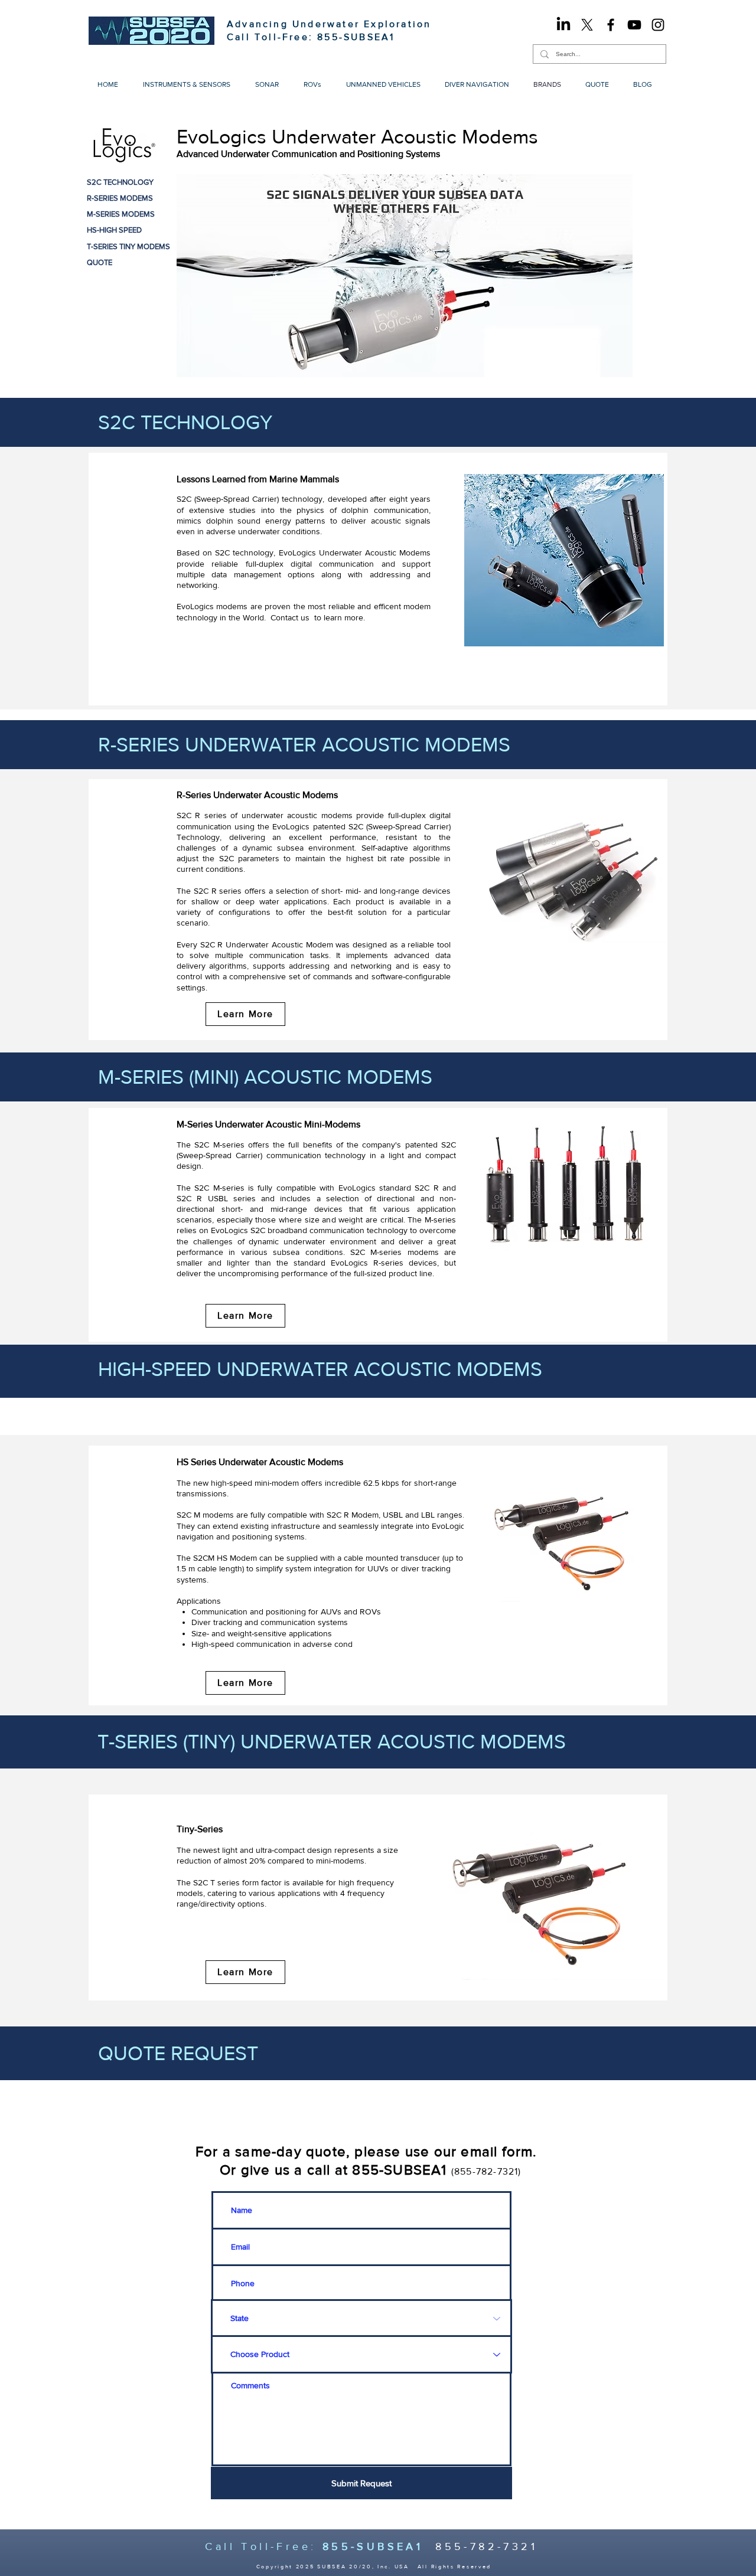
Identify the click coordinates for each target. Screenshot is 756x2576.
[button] (190, 85)
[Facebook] (611, 25)
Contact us (290, 617)
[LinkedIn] (563, 25)
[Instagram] (658, 25)
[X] (587, 25)
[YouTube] (634, 25)
